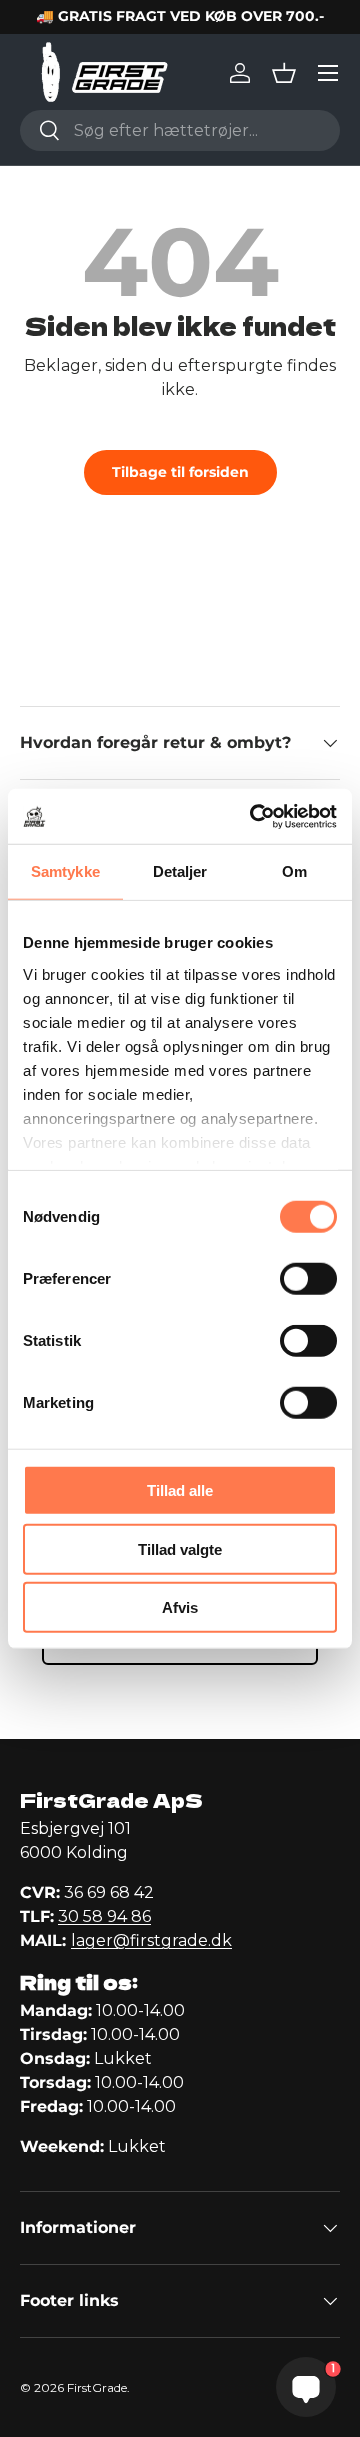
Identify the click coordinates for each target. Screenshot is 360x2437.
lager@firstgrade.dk (151, 1940)
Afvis (180, 1607)
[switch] (308, 1279)
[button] (284, 73)
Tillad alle (180, 1490)
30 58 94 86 (104, 1916)
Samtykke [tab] (65, 871)
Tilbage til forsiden (180, 472)
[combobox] (180, 130)
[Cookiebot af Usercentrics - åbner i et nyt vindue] (254, 816)
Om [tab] (294, 871)
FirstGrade (97, 2387)
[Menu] (328, 73)
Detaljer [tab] (180, 871)
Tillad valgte (180, 1548)
